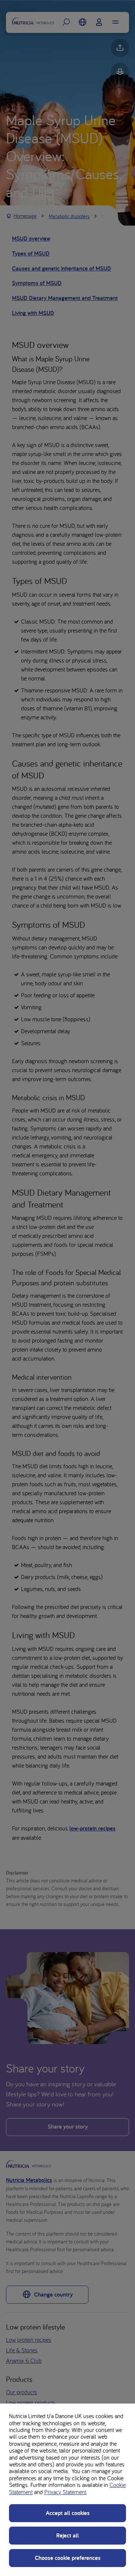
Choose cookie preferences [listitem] (68, 2558)
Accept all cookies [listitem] (68, 2513)
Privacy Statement (65, 2492)
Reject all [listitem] (67, 2535)
